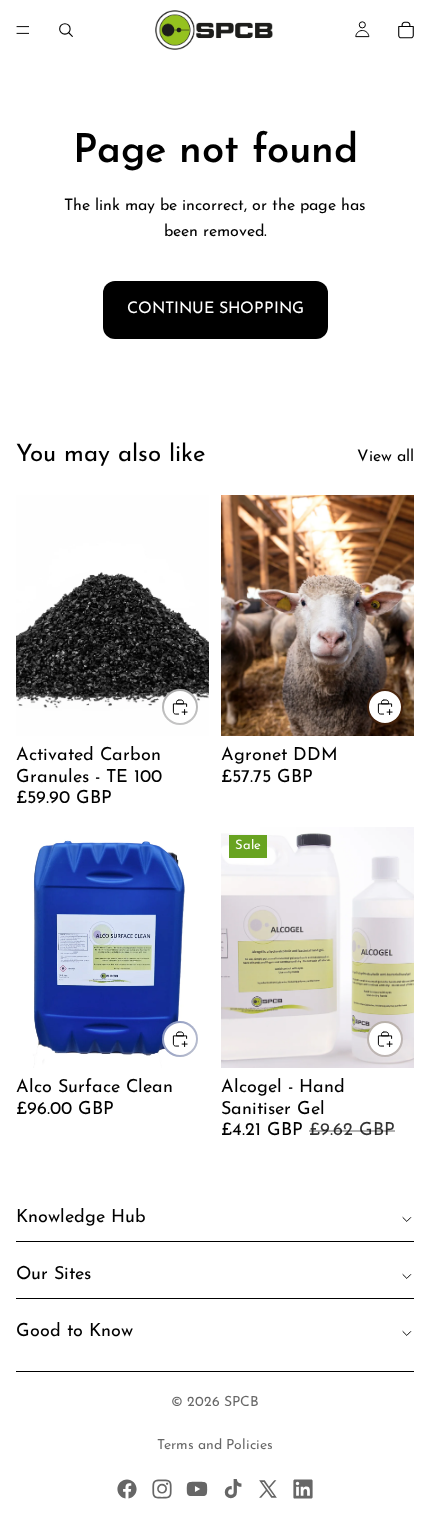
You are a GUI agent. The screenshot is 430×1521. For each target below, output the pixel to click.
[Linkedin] (303, 1489)
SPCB (241, 1402)
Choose (197, 706)
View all (385, 457)
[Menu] (23, 30)
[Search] (66, 30)
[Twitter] (268, 1489)
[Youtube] (197, 1489)
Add (402, 706)
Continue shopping (215, 309)
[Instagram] (162, 1489)
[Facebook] (127, 1489)
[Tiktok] (233, 1489)
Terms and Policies (215, 1445)
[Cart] (406, 30)
